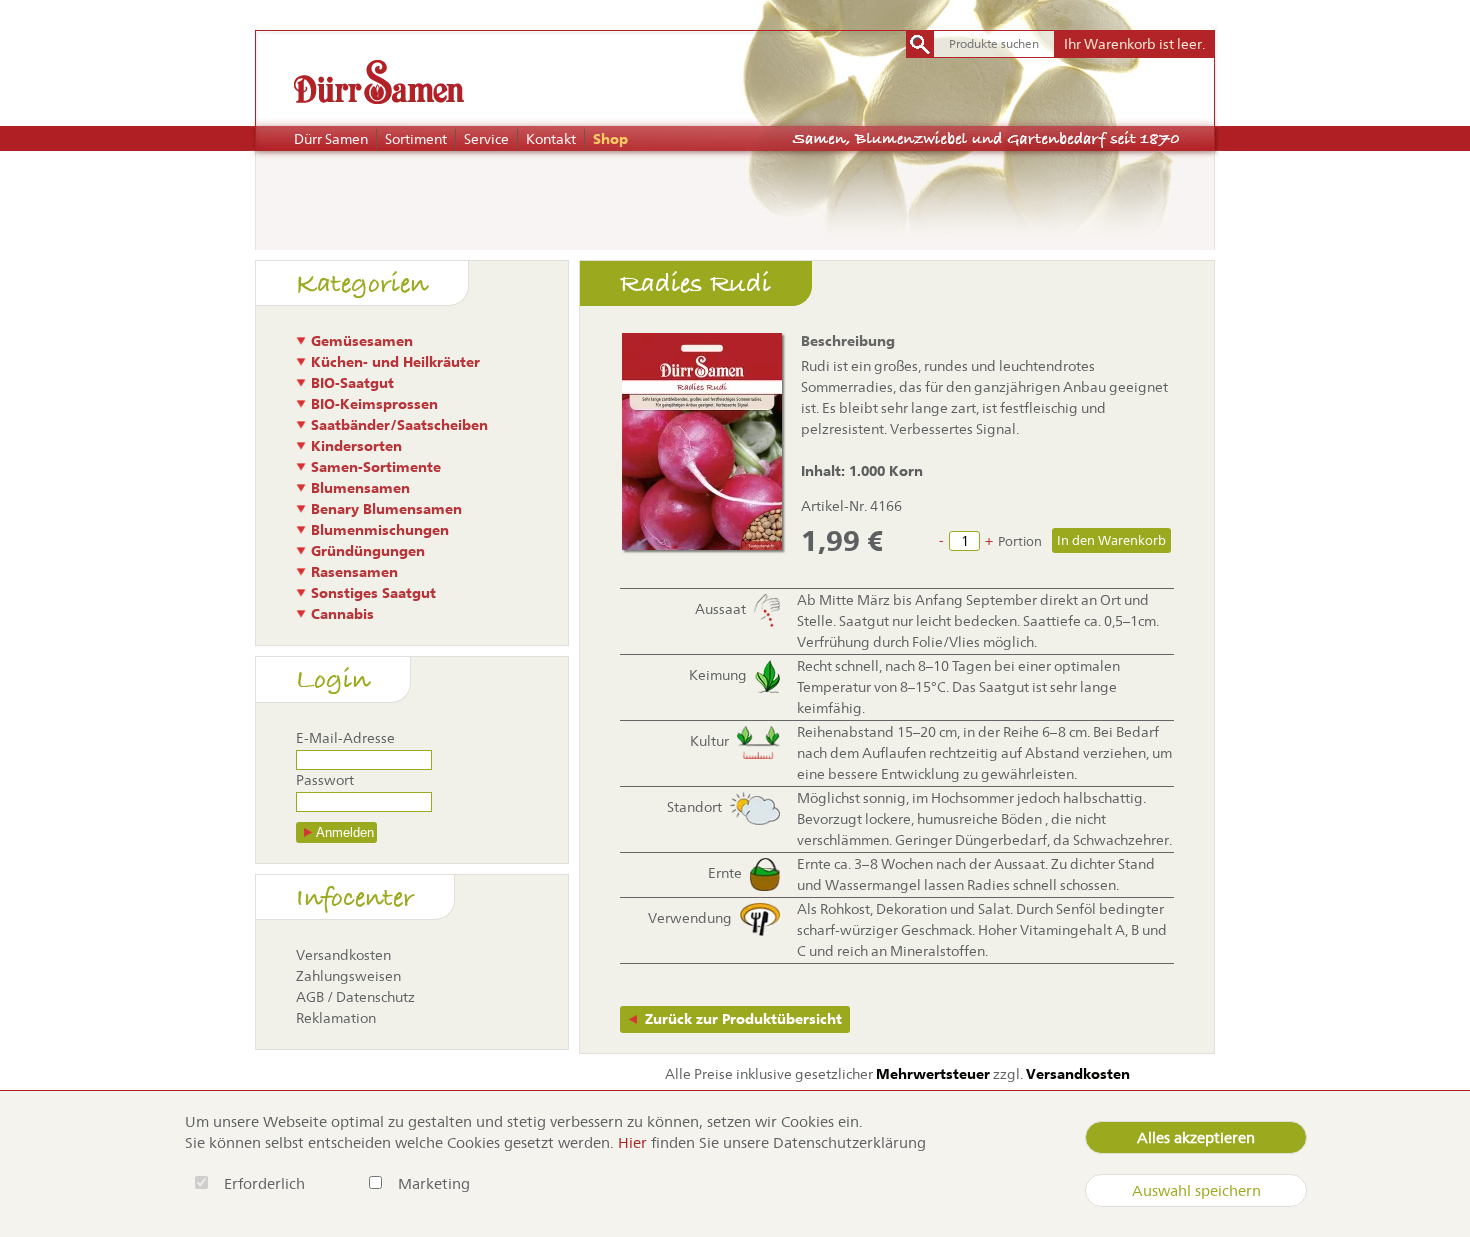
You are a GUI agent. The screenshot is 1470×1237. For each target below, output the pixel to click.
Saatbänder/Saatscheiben (399, 425)
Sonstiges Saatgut (373, 593)
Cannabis (342, 614)
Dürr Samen (331, 139)
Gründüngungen (368, 551)
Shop (610, 139)
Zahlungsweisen (348, 976)
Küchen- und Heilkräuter (395, 362)
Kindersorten (356, 446)
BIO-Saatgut (352, 383)
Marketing (434, 1183)
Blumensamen (360, 488)
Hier (632, 1142)
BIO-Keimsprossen (374, 404)
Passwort (325, 780)
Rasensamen (354, 572)
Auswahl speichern (1196, 1190)
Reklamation (336, 1018)
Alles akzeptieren (1196, 1137)
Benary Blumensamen (386, 509)
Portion (1020, 541)
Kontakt (551, 139)
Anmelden (345, 832)
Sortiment (416, 139)
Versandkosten (343, 955)
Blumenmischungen (380, 530)
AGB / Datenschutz (355, 997)
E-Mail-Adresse (345, 738)
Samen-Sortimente (376, 467)
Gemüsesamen (362, 341)
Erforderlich (266, 1183)
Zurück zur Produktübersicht (743, 1019)
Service (486, 139)
